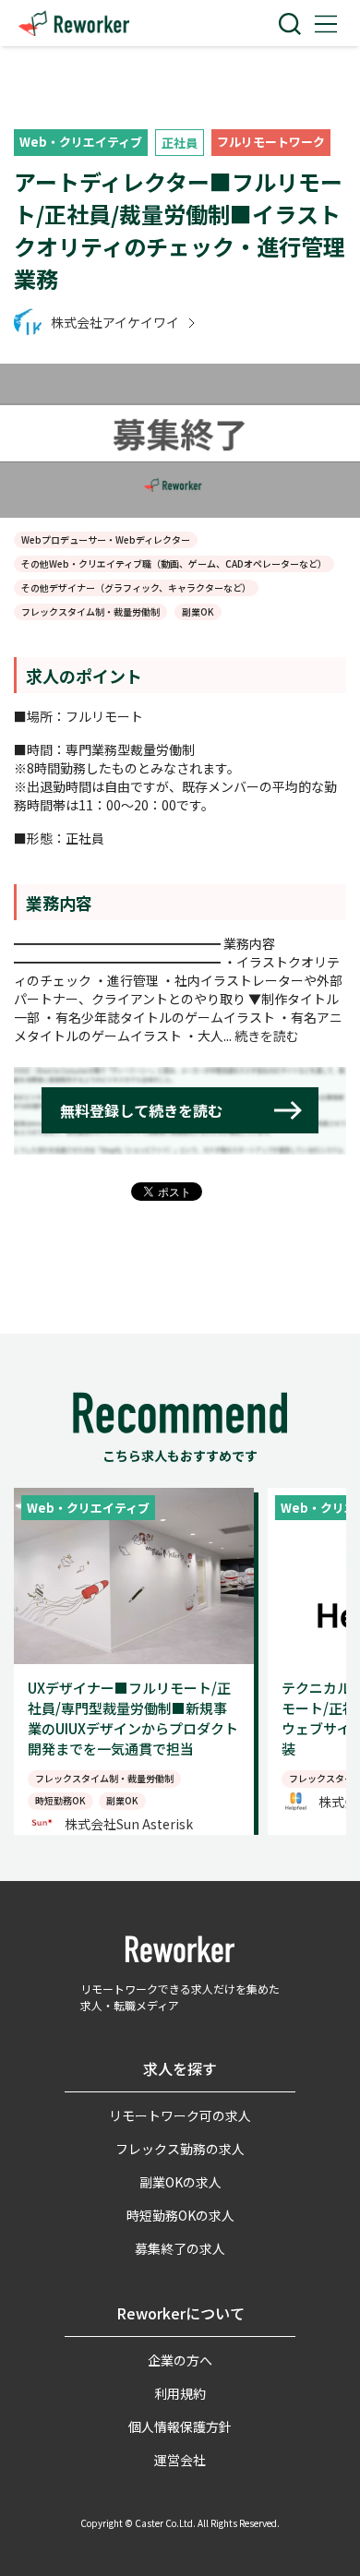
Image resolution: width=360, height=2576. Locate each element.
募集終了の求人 (180, 2248)
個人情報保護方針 (180, 2426)
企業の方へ (180, 2360)
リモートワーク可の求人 (180, 2115)
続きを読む (267, 1036)
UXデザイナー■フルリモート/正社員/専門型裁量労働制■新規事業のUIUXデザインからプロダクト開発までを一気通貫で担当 (133, 1718)
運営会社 (180, 2460)
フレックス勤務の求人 (180, 2149)
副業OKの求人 (180, 2182)
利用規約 (180, 2393)
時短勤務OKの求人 (180, 2215)
